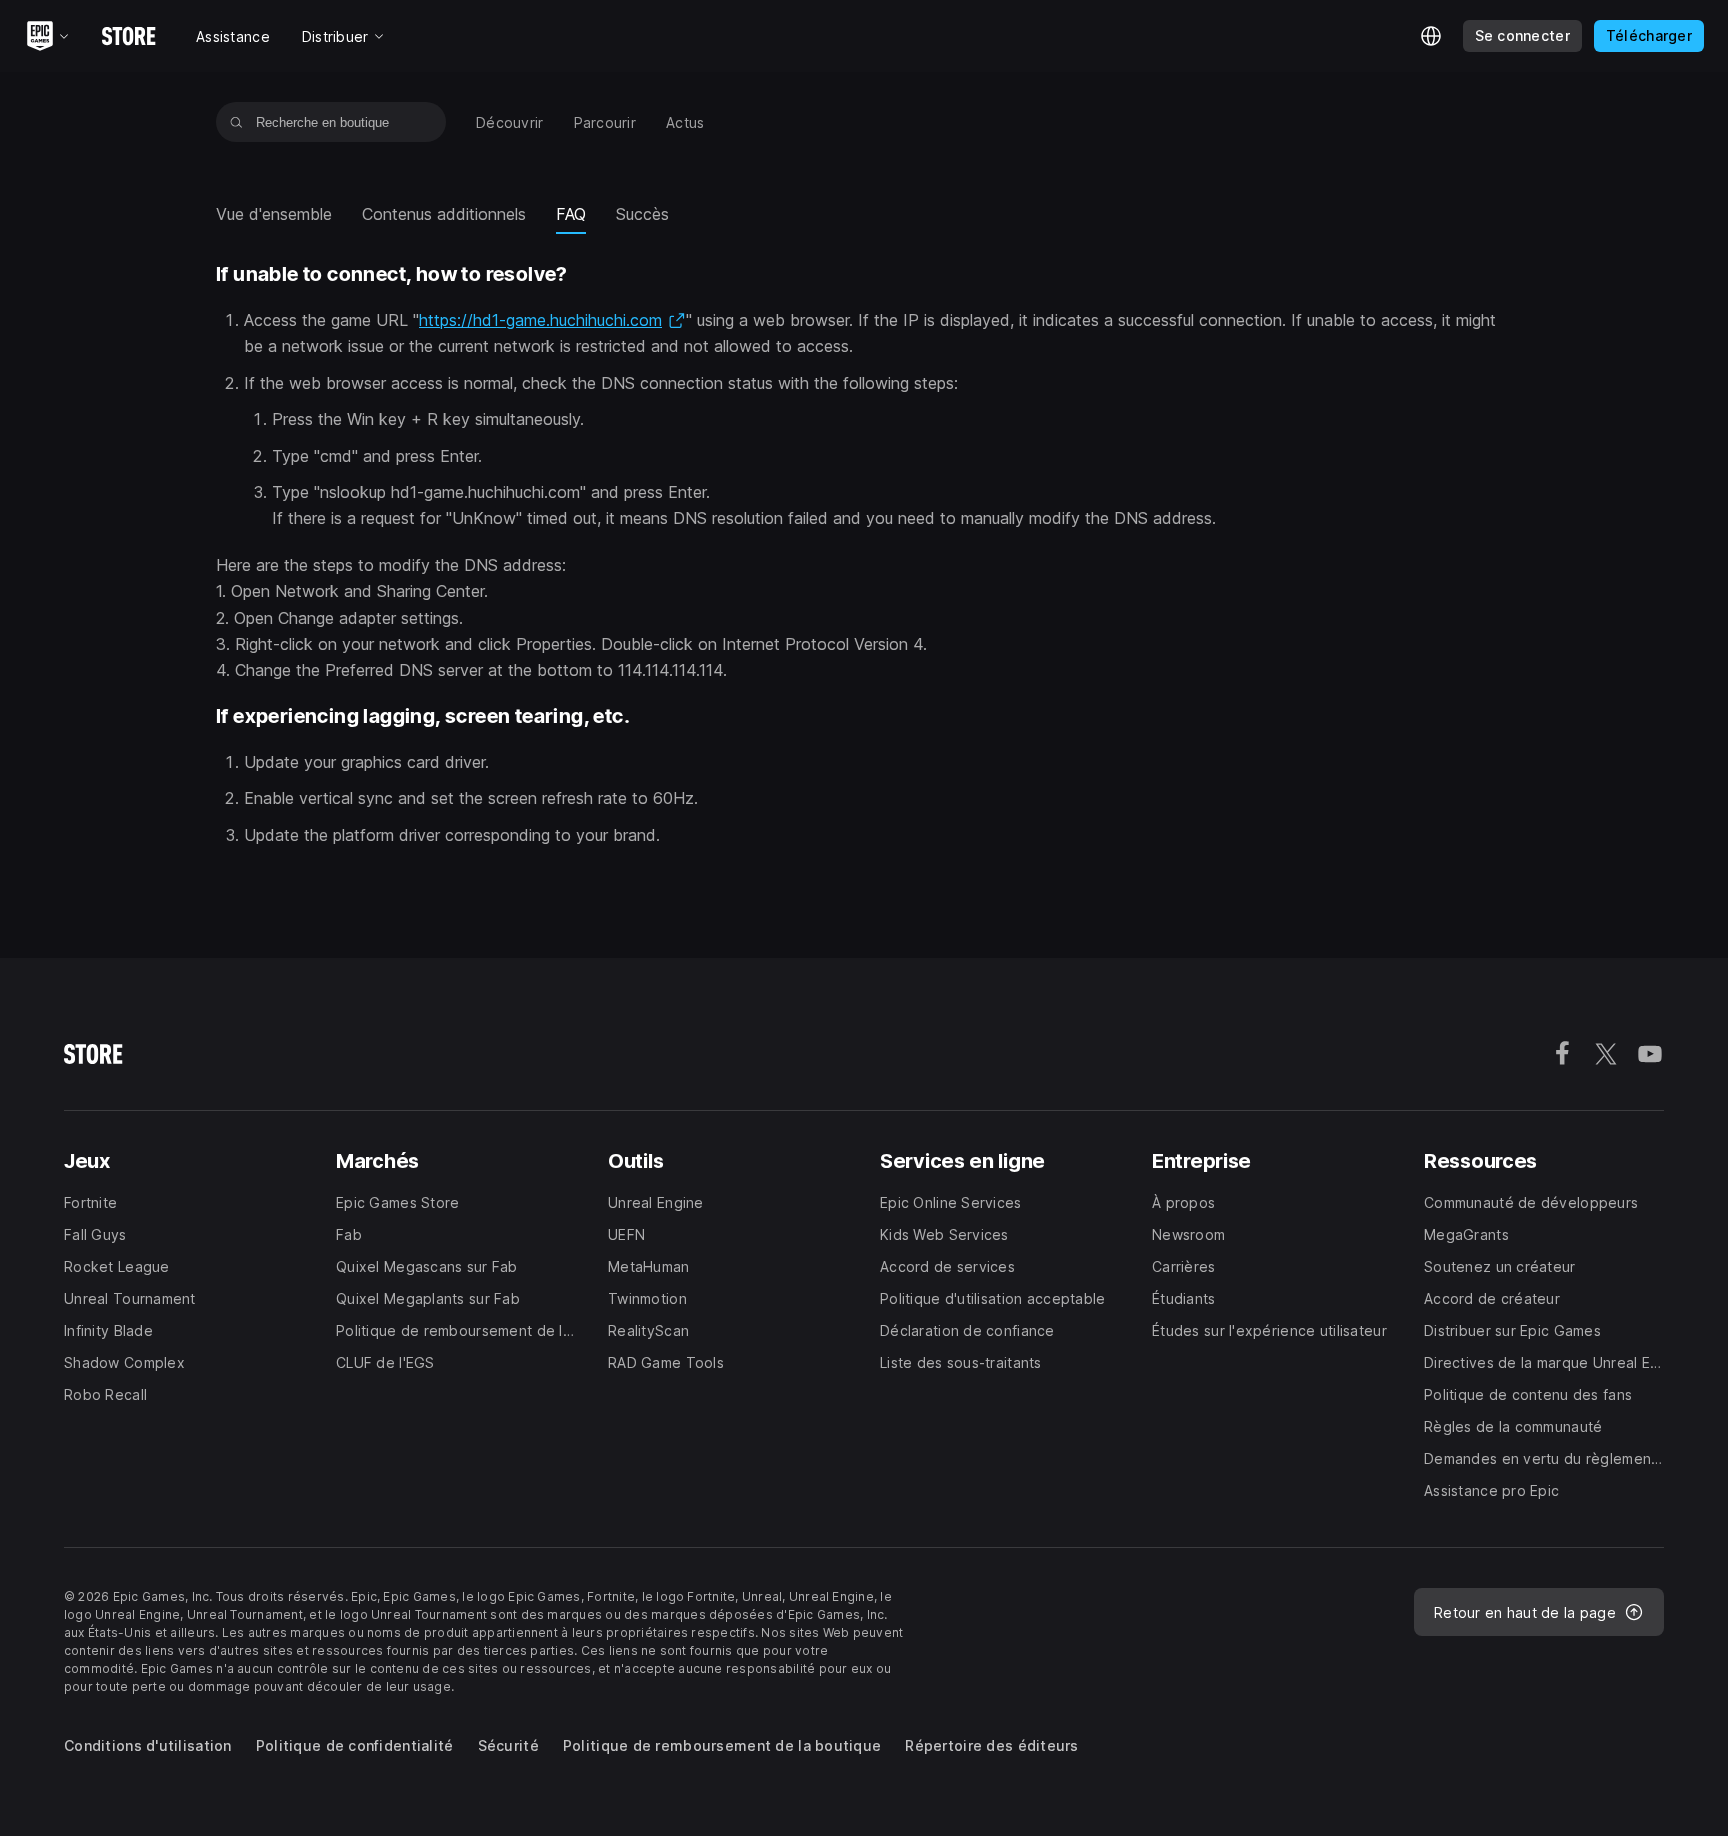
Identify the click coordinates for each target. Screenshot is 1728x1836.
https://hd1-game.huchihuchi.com (552, 320)
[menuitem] (510, 122)
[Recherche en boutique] (236, 122)
